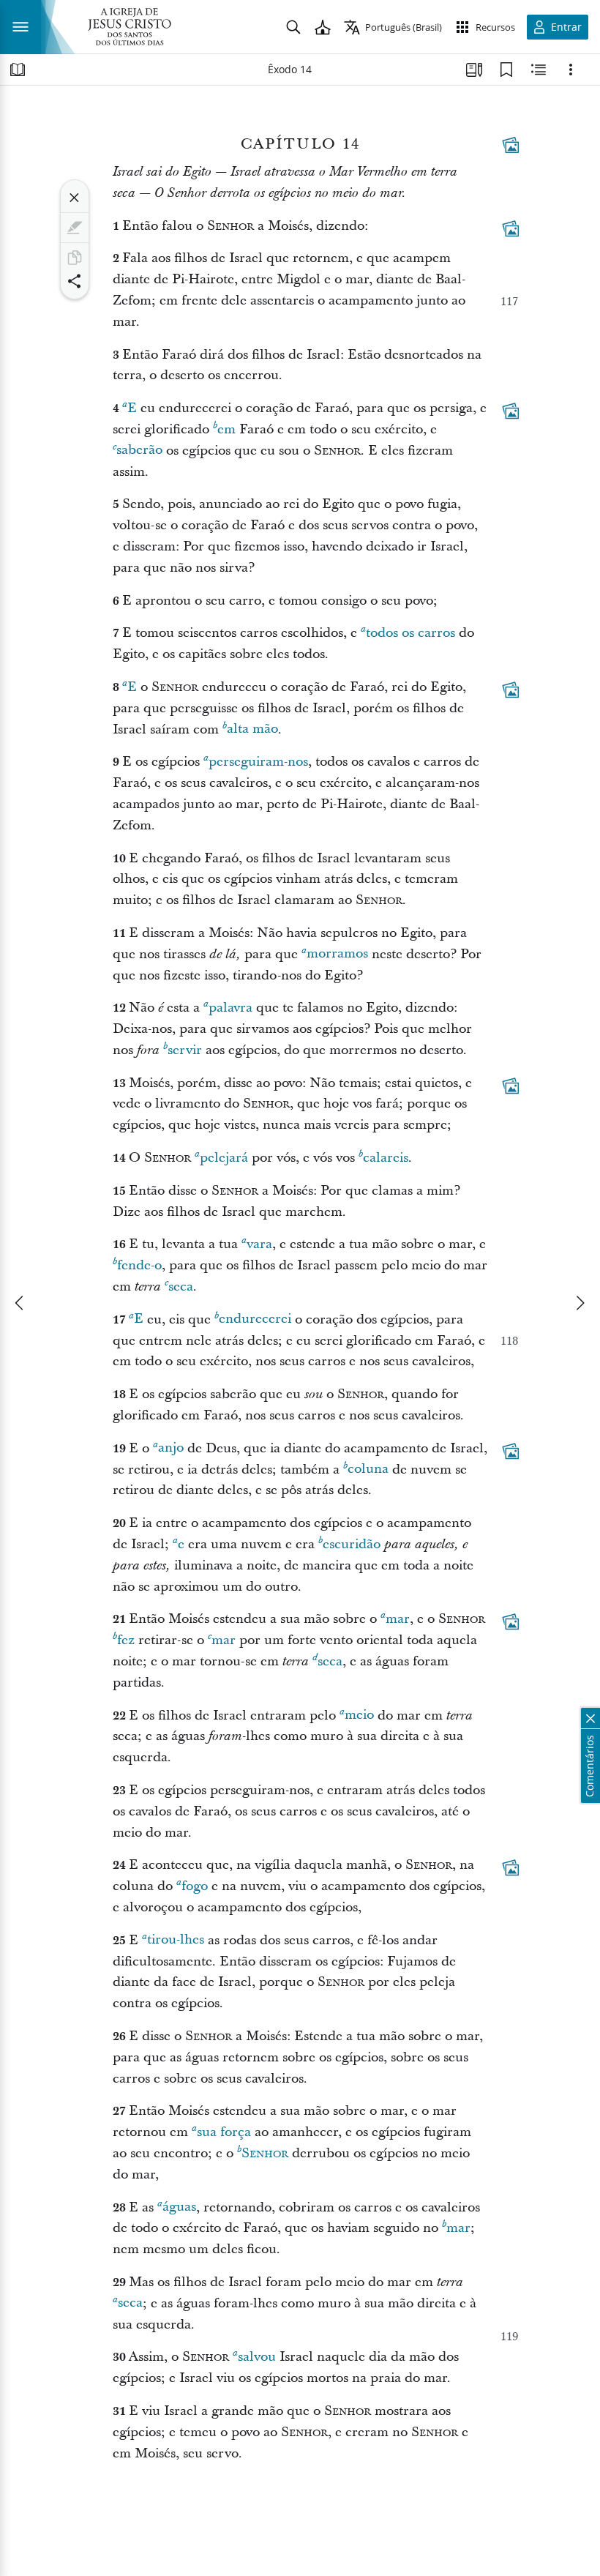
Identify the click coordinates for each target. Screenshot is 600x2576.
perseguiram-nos (258, 762)
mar (398, 1619)
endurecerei (255, 1319)
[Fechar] (75, 198)
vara (259, 1244)
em (226, 429)
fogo (195, 1886)
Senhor (265, 2153)
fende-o (139, 1265)
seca (181, 1287)
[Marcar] (75, 228)
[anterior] (20, 1303)
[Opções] (571, 70)
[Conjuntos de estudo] (474, 70)
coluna (368, 1470)
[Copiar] (75, 258)
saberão (139, 451)
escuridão (352, 1544)
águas (179, 2207)
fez (126, 1640)
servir (185, 1050)
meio (359, 1716)
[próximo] (580, 1303)
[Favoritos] (506, 70)
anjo (171, 1448)
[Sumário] (18, 70)
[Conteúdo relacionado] (539, 70)
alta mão (252, 729)
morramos (337, 954)
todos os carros (410, 633)
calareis (386, 1158)
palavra (230, 1008)
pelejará (224, 1158)
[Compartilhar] (75, 281)
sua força (224, 2132)
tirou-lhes (176, 1940)
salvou (257, 2357)
